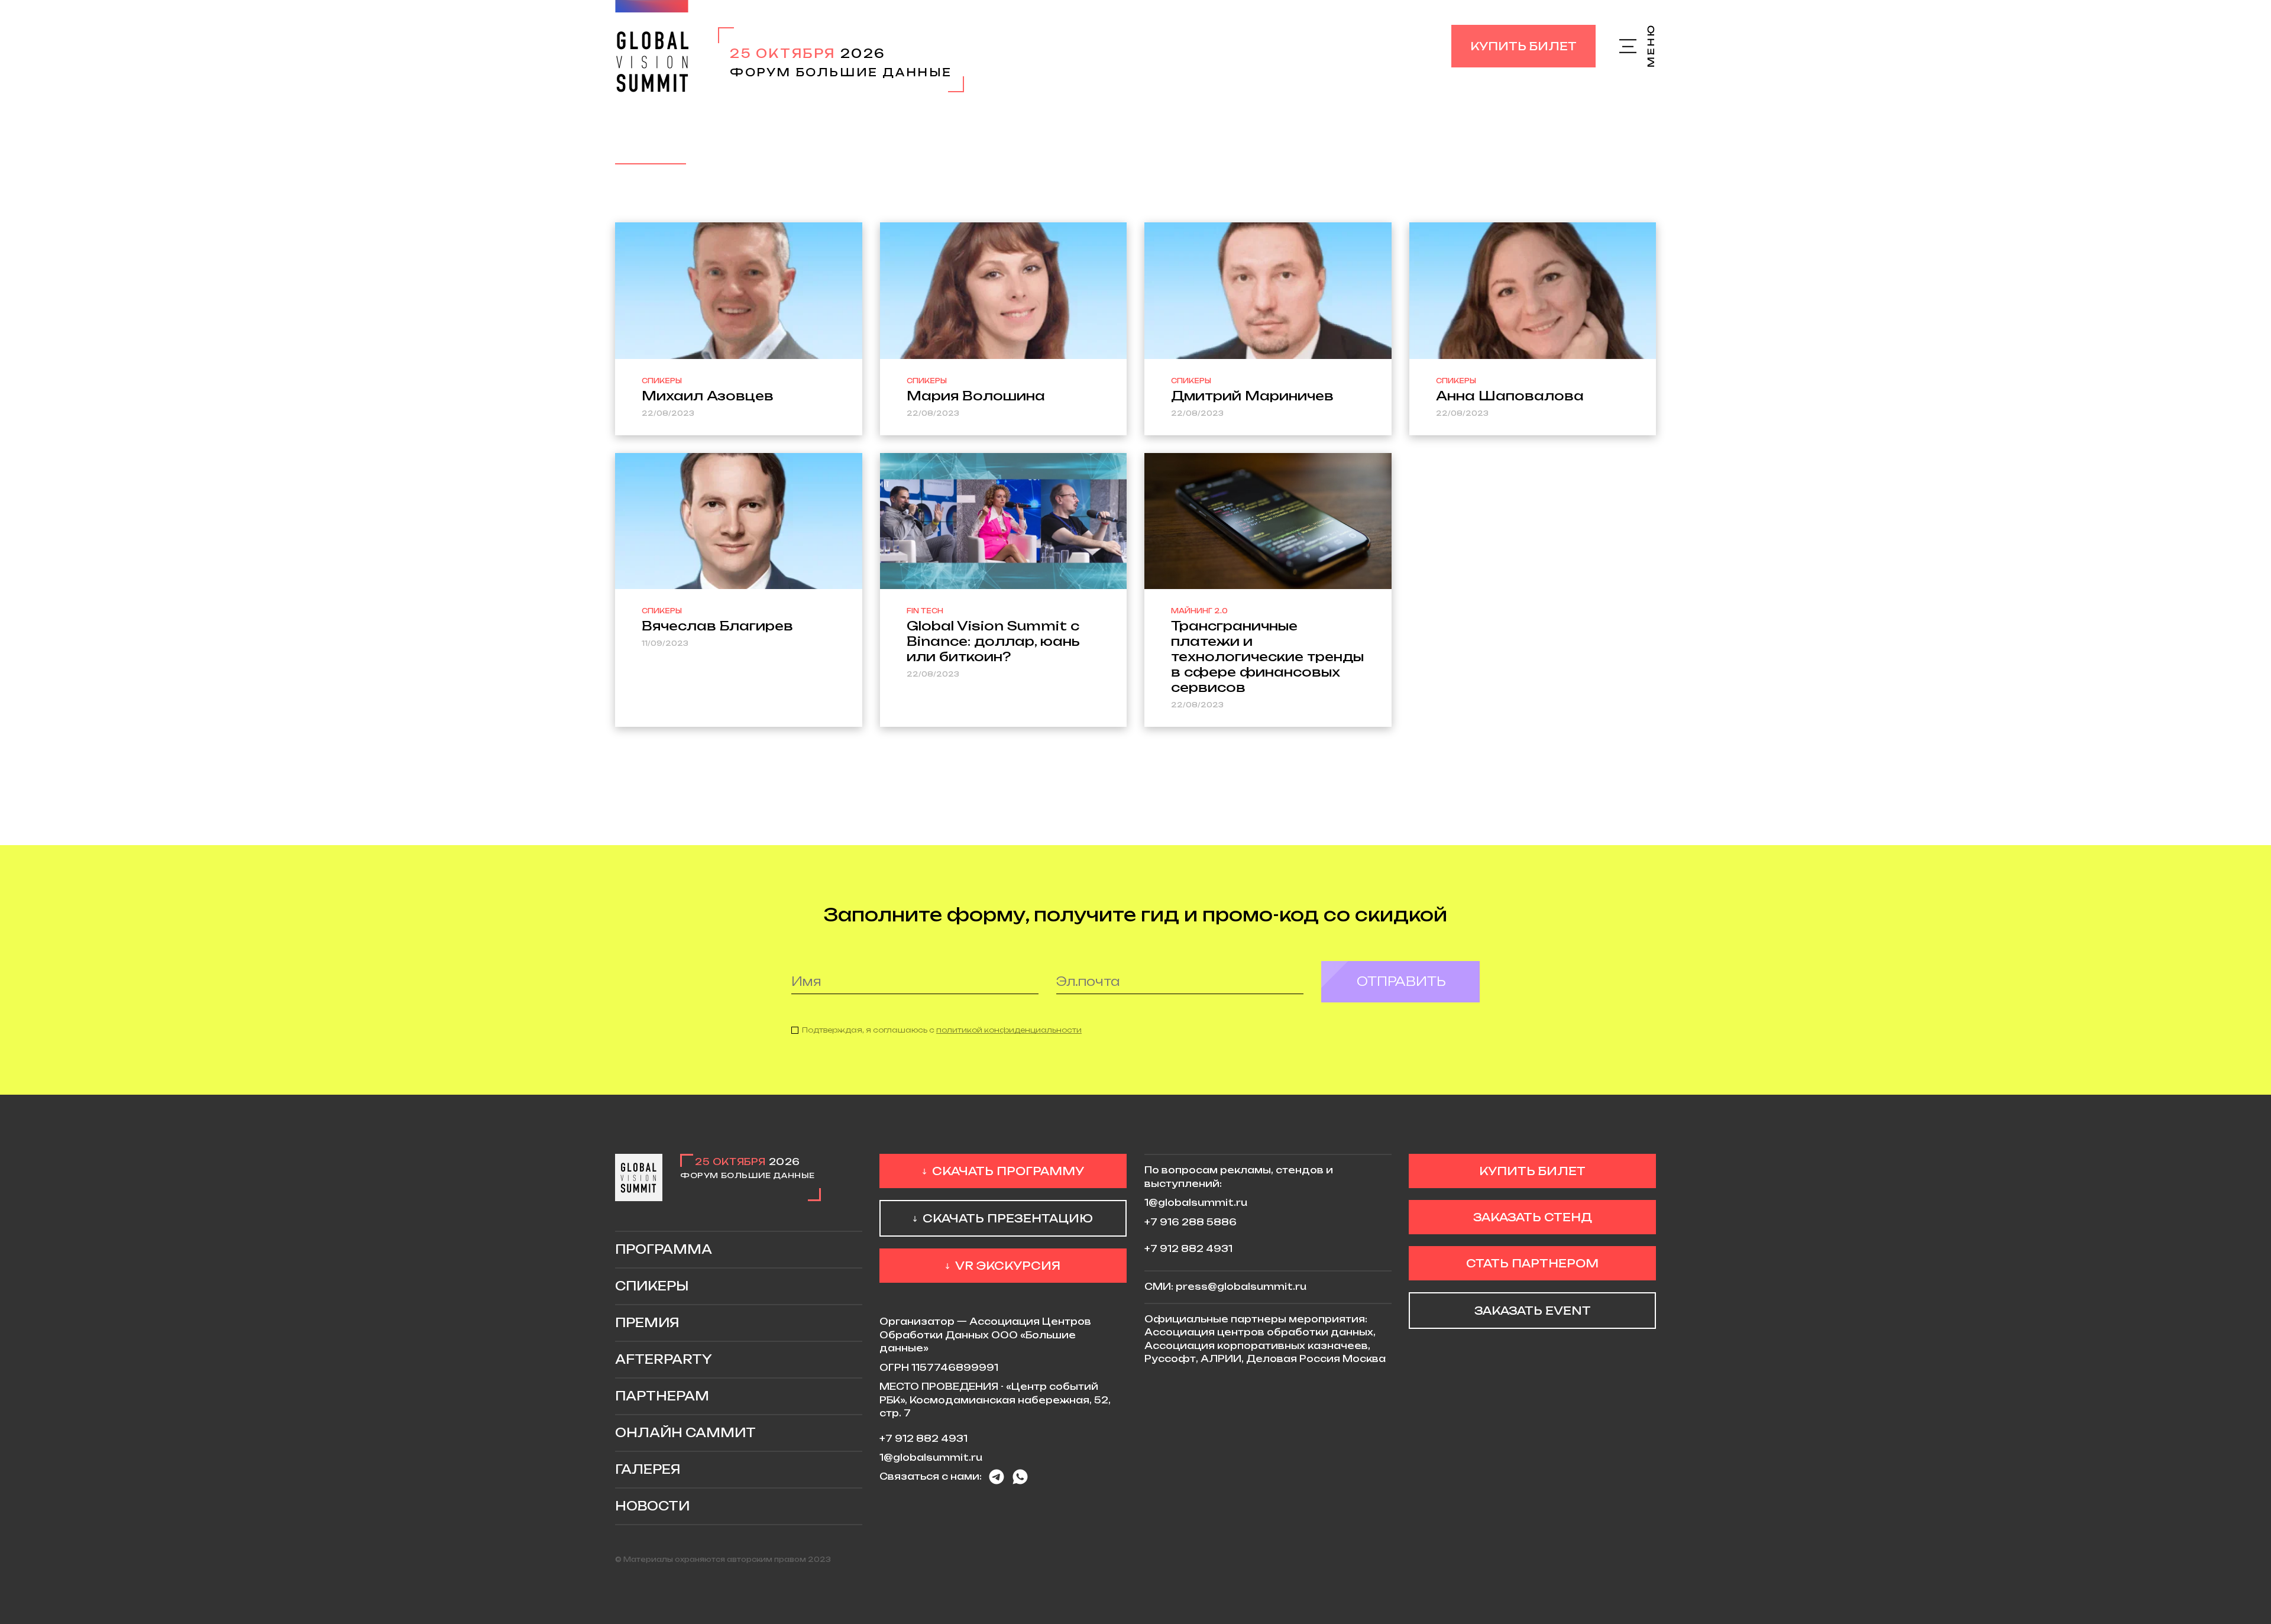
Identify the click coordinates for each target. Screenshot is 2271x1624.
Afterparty (664, 1359)
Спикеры (652, 1286)
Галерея (648, 1469)
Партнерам (662, 1396)
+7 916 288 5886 (1191, 1222)
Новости (652, 1506)
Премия (647, 1323)
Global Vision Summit (652, 46)
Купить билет (1523, 46)
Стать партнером (1532, 1263)
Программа (664, 1249)
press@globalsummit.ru (1241, 1287)
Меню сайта (1638, 46)
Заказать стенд (1533, 1217)
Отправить (1401, 981)
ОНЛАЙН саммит (685, 1433)
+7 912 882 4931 (923, 1439)
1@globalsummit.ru (931, 1458)
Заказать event (1533, 1311)
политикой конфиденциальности (1009, 1030)
